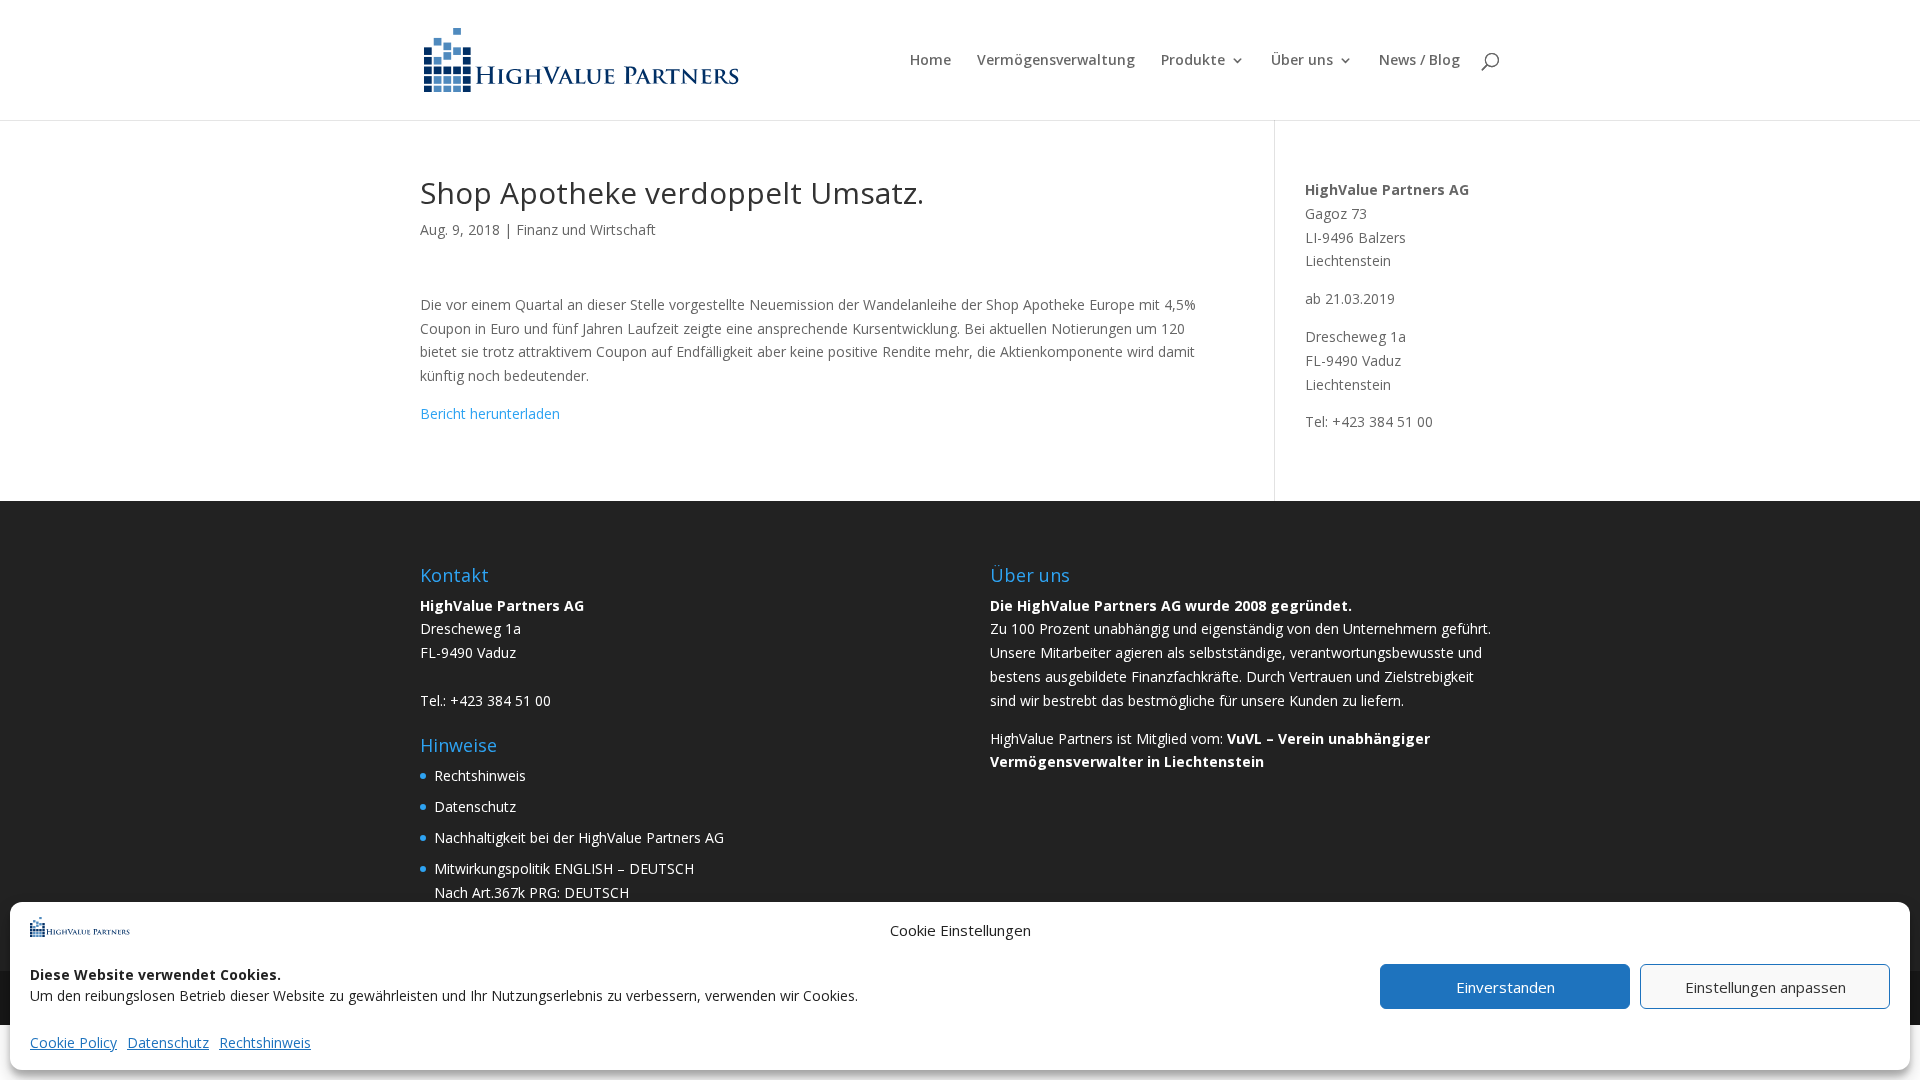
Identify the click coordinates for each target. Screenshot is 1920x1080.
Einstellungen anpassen (1765, 987)
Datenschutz (168, 1042)
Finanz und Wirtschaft (586, 229)
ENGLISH (583, 868)
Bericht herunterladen (490, 413)
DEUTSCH (661, 868)
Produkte (1193, 61)
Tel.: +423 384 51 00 (485, 700)
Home (930, 61)
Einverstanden (1505, 987)
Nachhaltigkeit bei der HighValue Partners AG (579, 837)
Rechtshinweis (265, 1042)
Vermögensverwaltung (1056, 61)
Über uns (1302, 61)
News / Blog (1419, 61)
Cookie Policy (73, 1042)
